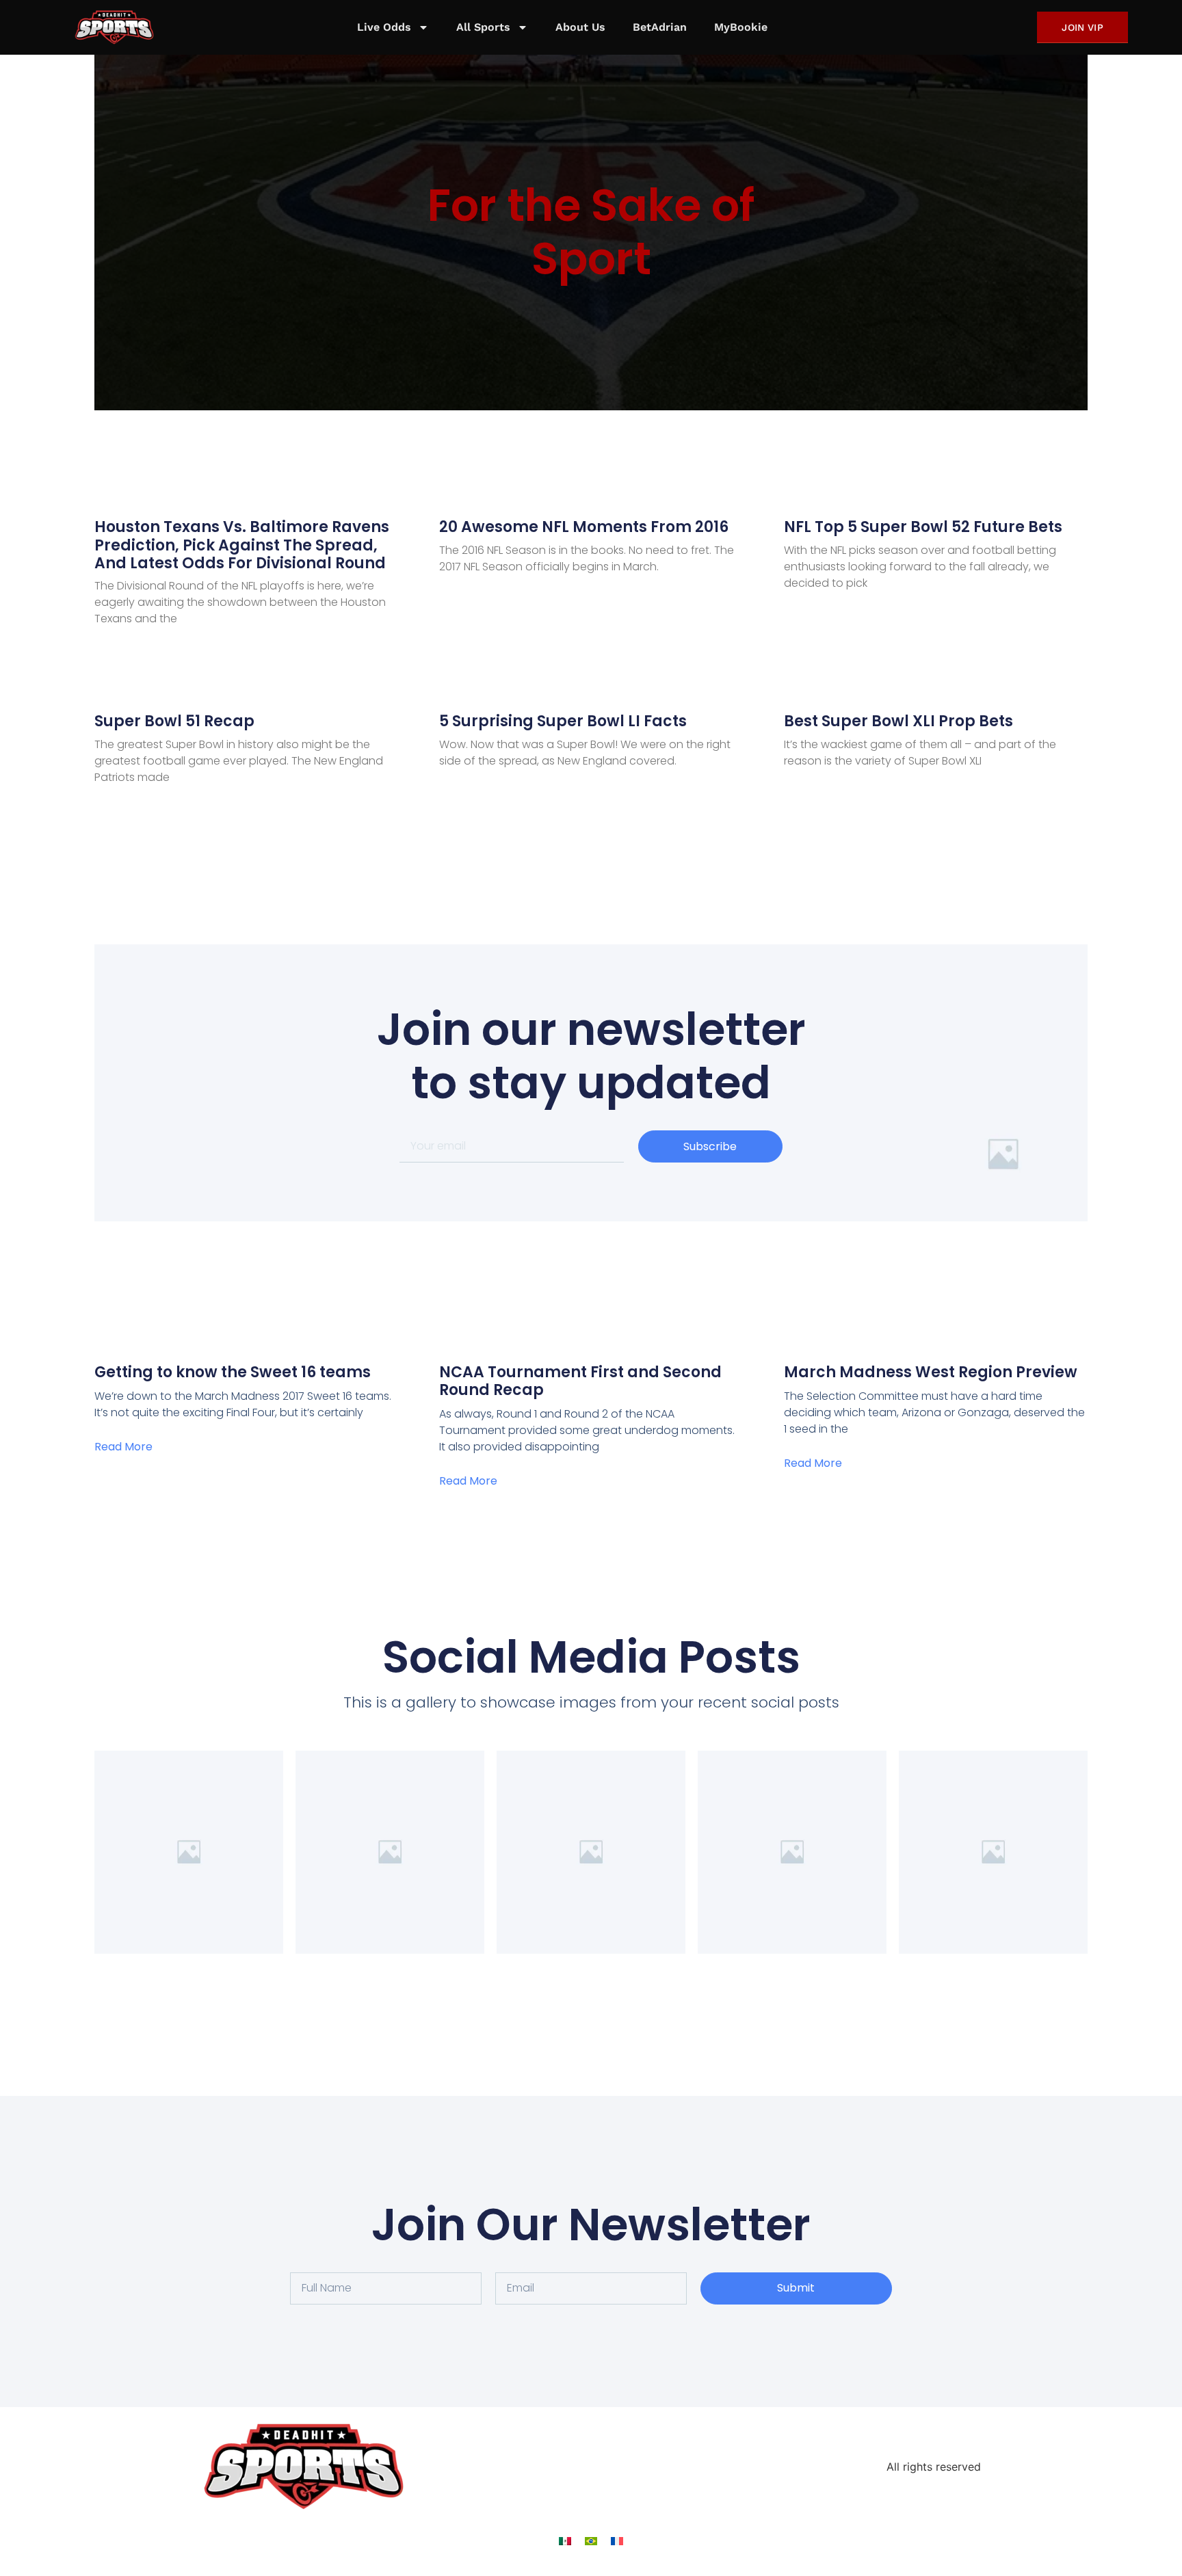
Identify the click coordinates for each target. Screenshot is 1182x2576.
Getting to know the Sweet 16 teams (233, 1372)
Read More (123, 1447)
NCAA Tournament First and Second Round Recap (580, 1381)
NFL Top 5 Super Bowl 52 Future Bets (923, 527)
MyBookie (741, 27)
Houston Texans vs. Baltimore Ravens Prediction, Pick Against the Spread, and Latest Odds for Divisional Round (242, 545)
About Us (580, 27)
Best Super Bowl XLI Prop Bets (898, 721)
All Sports (483, 27)
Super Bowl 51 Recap (174, 721)
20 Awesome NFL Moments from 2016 (584, 527)
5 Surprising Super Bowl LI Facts (563, 721)
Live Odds (384, 27)
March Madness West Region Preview (931, 1372)
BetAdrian (660, 27)
